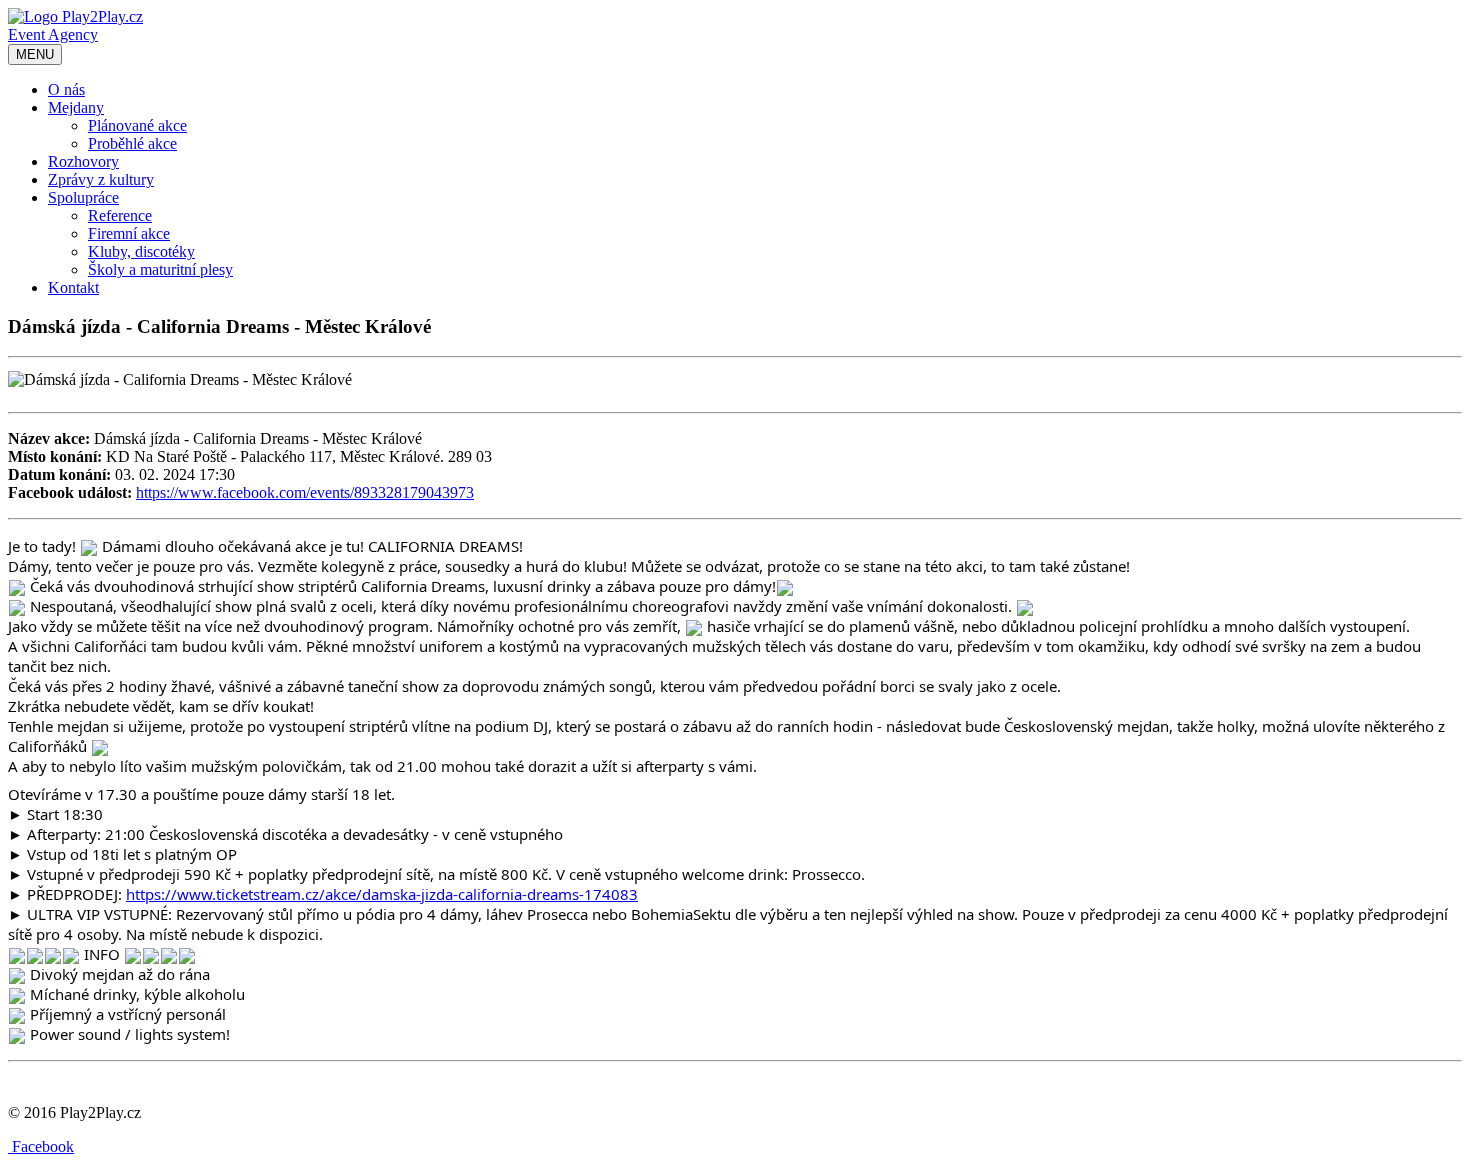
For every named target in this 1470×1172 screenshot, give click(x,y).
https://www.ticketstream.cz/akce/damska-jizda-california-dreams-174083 (382, 894)
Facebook (41, 1146)
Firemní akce (129, 233)
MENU (35, 54)
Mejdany (76, 107)
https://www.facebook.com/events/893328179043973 (305, 492)
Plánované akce (137, 125)
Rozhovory (83, 161)
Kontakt (73, 287)
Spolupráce (83, 197)
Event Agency (53, 34)
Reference (120, 215)
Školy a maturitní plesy (160, 269)
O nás (66, 89)
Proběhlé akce (132, 143)
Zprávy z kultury (101, 179)
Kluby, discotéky (141, 251)
